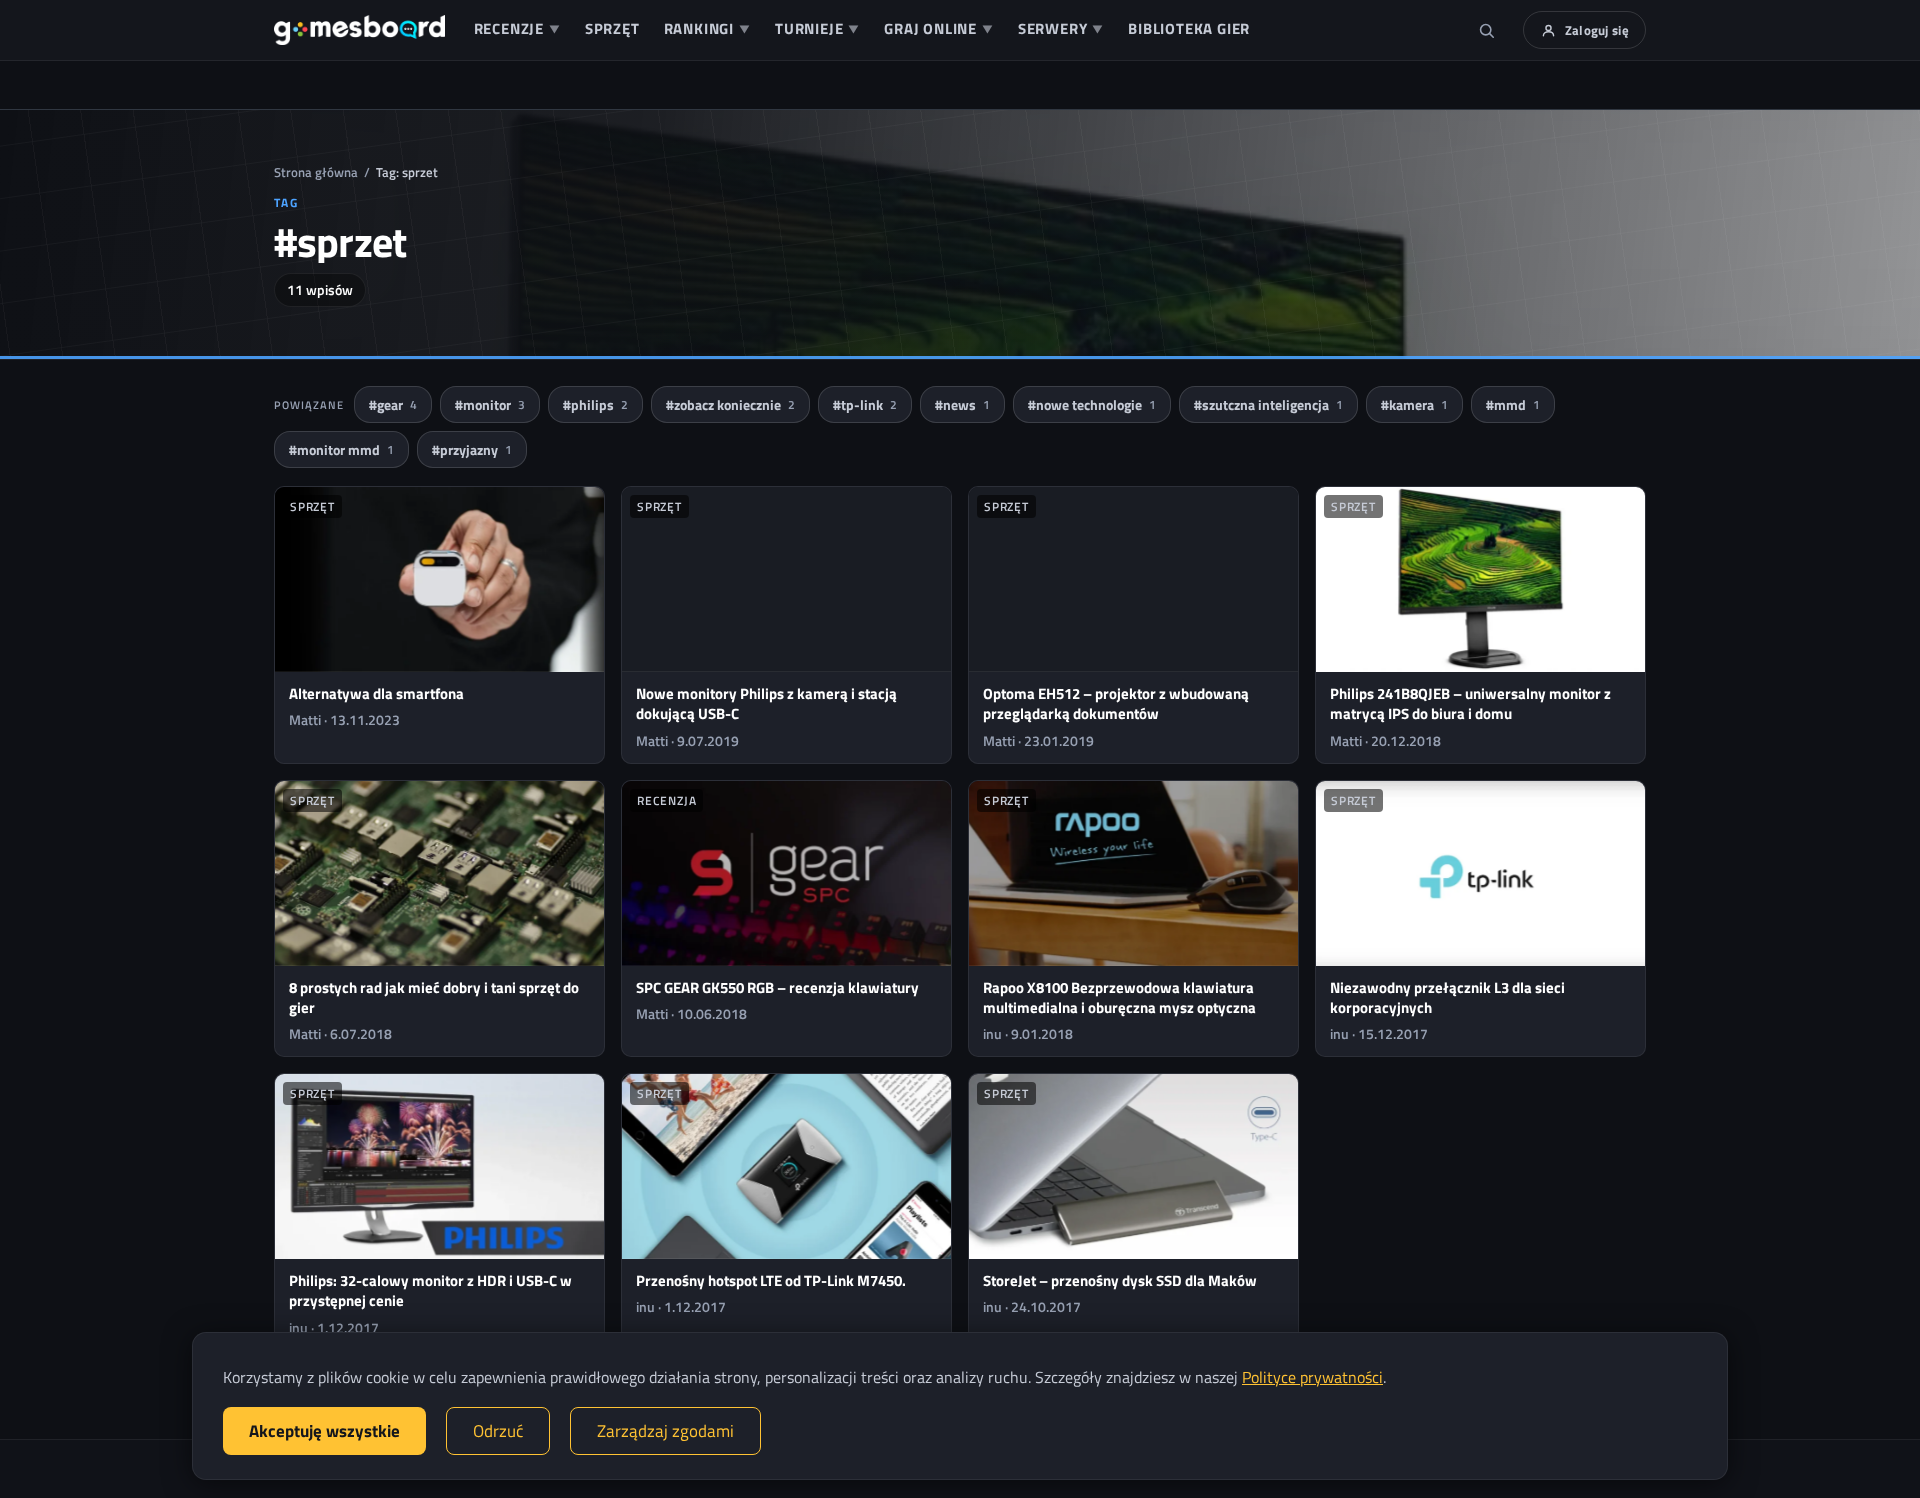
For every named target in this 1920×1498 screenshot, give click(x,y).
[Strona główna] (359, 30)
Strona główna (316, 172)
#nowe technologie (1092, 404)
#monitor (490, 404)
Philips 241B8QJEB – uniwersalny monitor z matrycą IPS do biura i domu (1470, 703)
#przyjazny (472, 449)
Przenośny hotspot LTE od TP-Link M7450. (771, 1280)
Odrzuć (498, 1431)
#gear (393, 404)
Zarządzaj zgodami (665, 1431)
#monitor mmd (341, 449)
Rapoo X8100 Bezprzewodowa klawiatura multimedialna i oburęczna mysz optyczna (1119, 997)
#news (962, 404)
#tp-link (865, 404)
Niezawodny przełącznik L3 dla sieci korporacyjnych (1447, 997)
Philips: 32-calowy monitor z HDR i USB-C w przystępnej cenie (430, 1290)
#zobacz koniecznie (730, 404)
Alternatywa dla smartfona (376, 693)
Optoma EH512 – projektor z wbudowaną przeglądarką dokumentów (1116, 703)
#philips (595, 404)
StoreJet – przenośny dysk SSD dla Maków (1120, 1280)
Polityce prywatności (1312, 1377)
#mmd (1513, 404)
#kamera (1414, 404)
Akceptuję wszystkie (324, 1431)
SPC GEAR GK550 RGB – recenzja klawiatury (777, 987)
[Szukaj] (1487, 30)
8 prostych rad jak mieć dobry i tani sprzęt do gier (434, 997)
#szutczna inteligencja (1268, 404)
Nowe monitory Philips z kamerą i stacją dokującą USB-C (766, 703)
